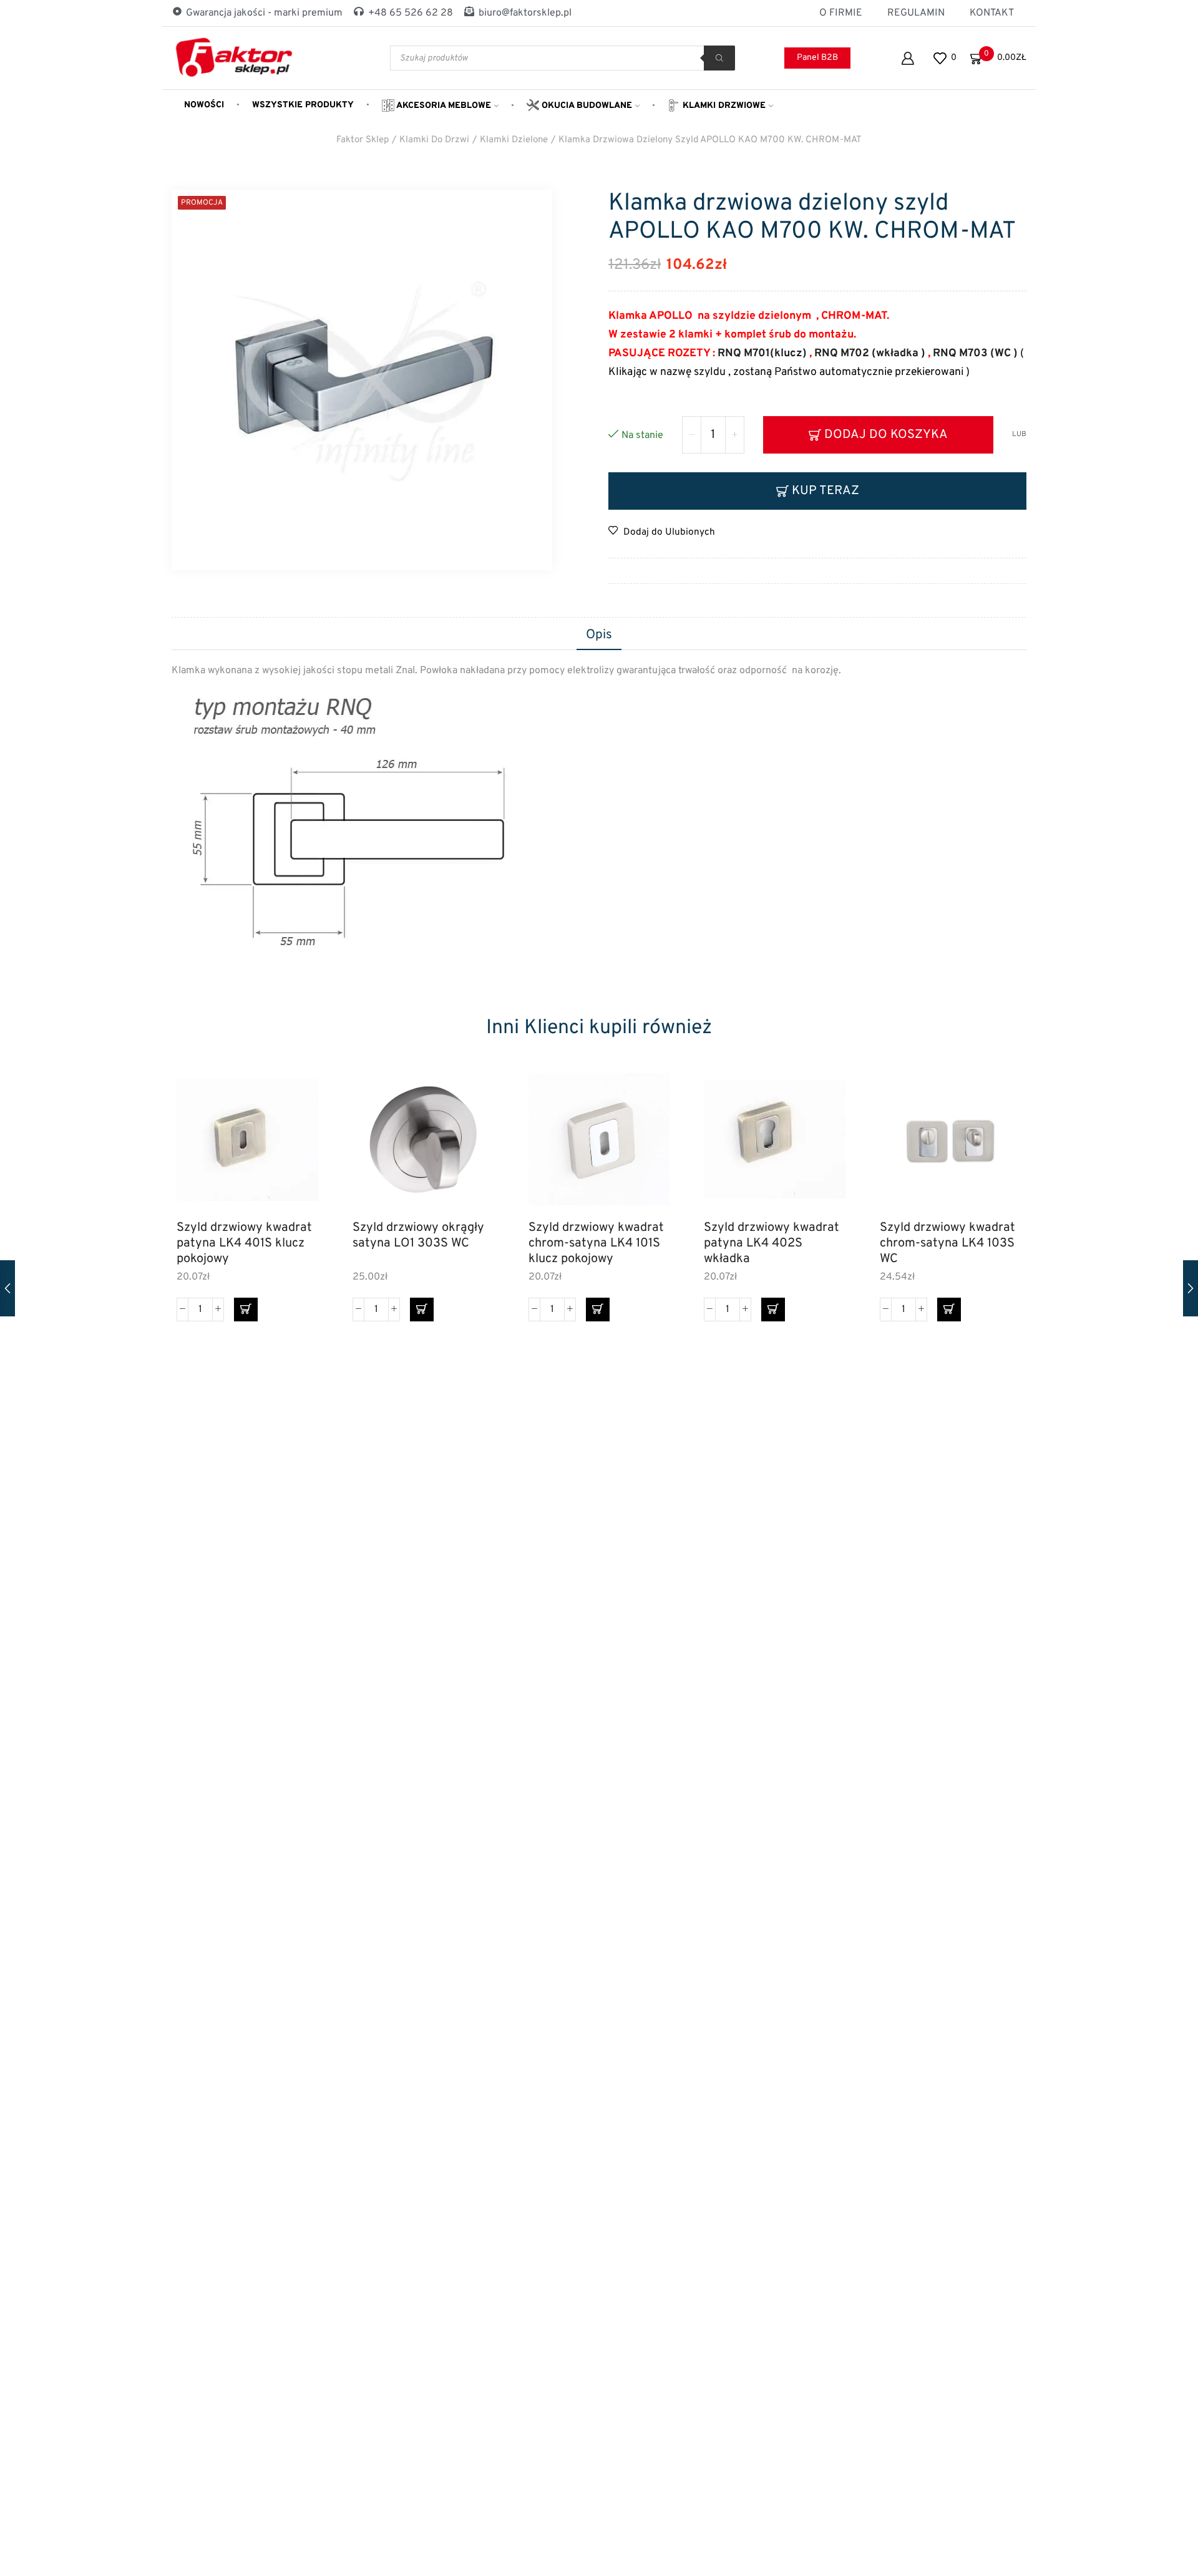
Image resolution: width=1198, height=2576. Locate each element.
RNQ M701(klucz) (762, 353)
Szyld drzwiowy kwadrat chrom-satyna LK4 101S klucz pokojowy (596, 1243)
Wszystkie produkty (303, 105)
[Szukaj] (719, 58)
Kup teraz (825, 491)
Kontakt (992, 13)
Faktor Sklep (363, 140)
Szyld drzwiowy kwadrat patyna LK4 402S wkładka (772, 1243)
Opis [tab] (599, 635)
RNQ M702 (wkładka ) (869, 353)
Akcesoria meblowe (443, 106)
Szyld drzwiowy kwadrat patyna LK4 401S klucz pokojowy (244, 1243)
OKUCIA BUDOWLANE (586, 106)
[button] (246, 1310)
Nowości (204, 105)
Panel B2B (817, 58)
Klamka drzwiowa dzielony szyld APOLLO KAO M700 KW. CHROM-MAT (710, 140)
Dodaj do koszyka (886, 435)
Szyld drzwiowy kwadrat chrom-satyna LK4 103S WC (947, 1243)
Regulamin (916, 13)
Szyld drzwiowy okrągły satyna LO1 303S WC (418, 1236)
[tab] (599, 636)
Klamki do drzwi (434, 140)
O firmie (841, 13)
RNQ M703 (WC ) (976, 353)
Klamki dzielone (514, 140)
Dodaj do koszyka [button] (295, 1156)
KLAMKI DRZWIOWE (723, 106)
